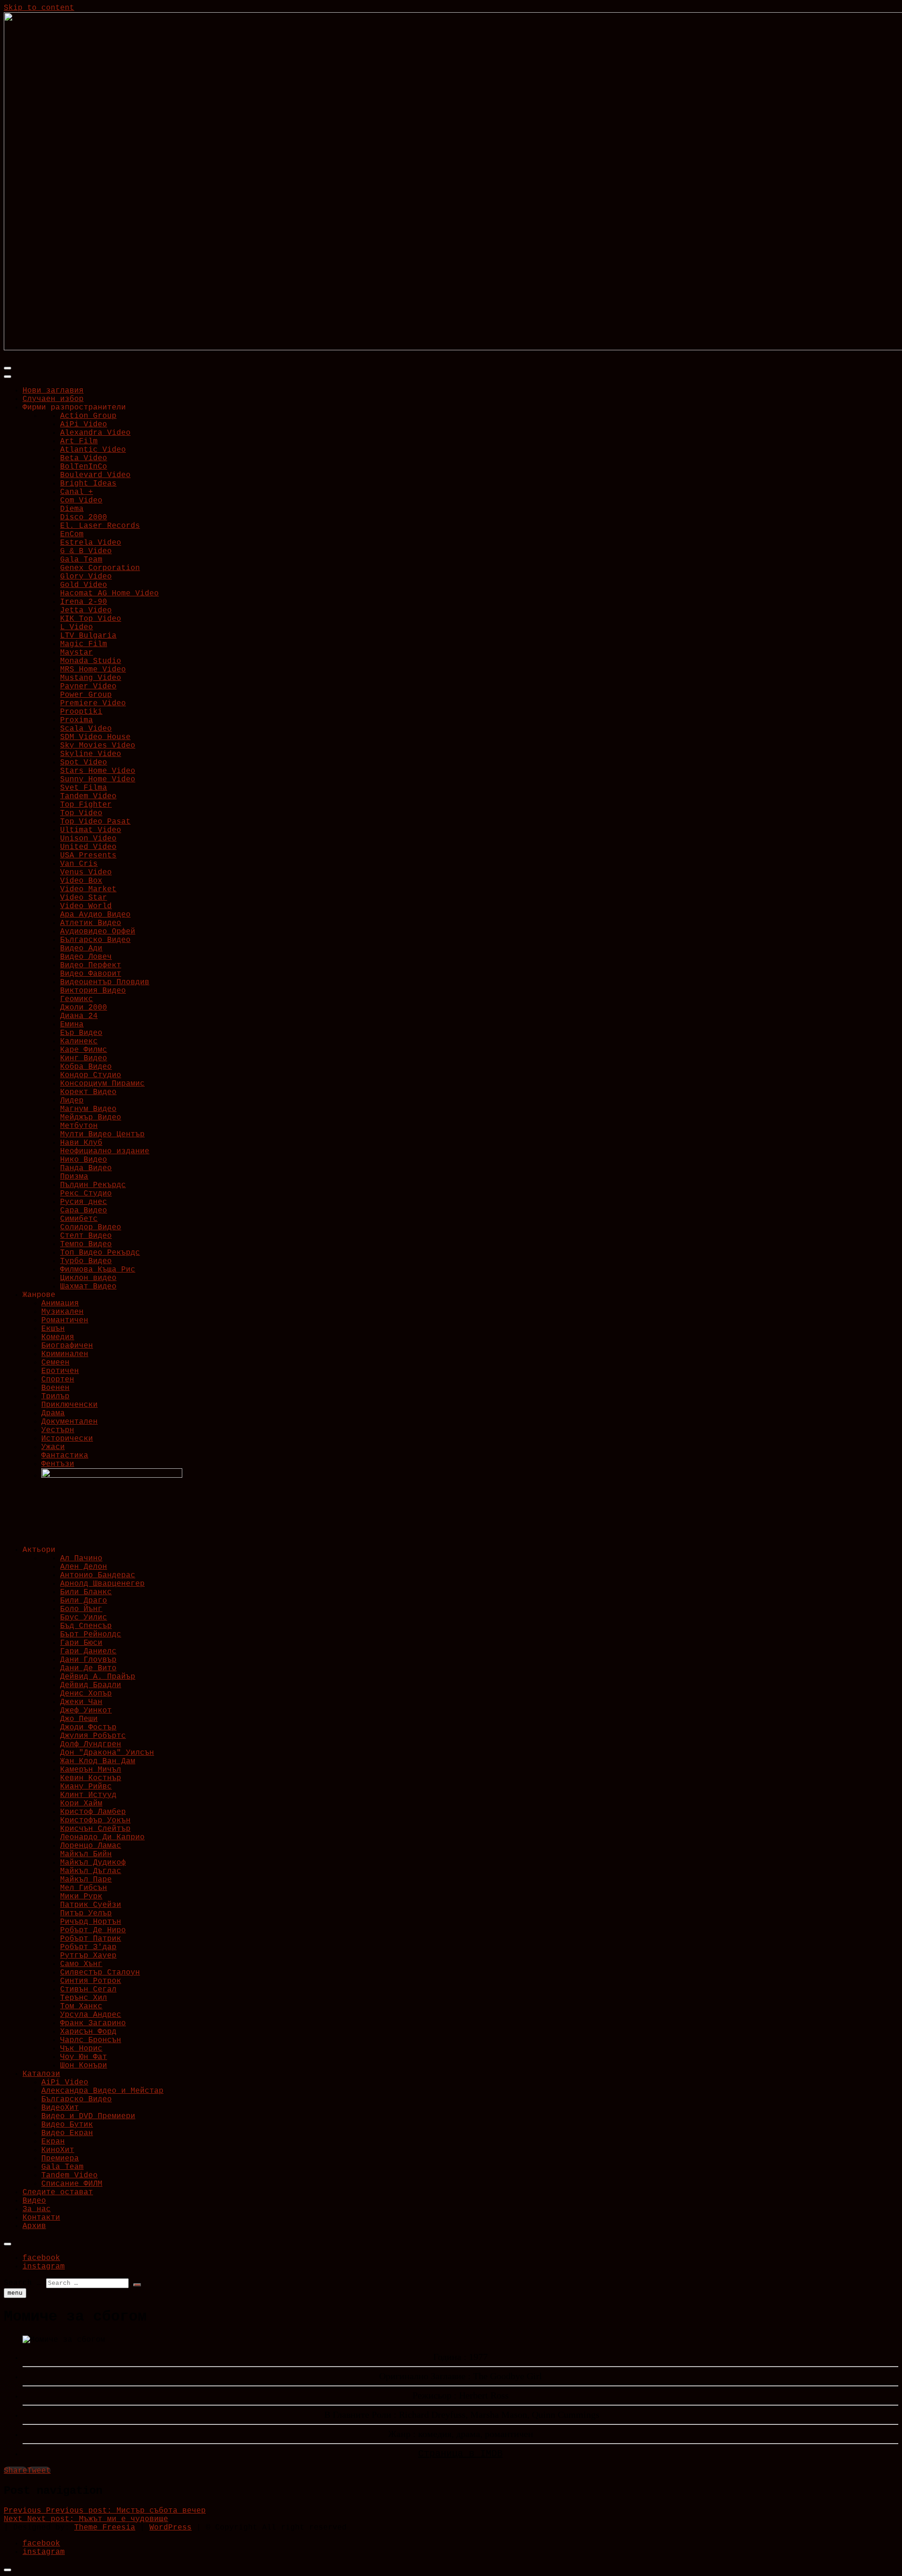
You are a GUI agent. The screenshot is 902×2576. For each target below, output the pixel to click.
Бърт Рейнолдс (91, 1635)
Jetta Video (86, 610)
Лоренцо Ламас (91, 1846)
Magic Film (84, 644)
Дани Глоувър (88, 1660)
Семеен (55, 1363)
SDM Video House (95, 737)
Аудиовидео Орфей (98, 932)
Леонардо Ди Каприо (102, 1837)
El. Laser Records (100, 526)
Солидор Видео (91, 1227)
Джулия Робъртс (93, 1736)
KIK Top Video (91, 619)
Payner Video (88, 686)
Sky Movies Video (98, 746)
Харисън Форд (88, 2032)
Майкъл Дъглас (91, 1871)
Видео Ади (81, 949)
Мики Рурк (81, 1897)
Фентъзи (58, 1464)
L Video (77, 627)
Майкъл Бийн (86, 1854)
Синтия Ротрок (91, 1981)
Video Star (84, 898)
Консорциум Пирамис (102, 1084)
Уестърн (58, 1430)
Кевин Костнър (91, 1778)
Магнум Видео (88, 1109)
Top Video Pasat (95, 822)
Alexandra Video (95, 433)
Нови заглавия (53, 391)
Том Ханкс (81, 2006)
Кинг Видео (84, 1058)
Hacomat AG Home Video (109, 594)
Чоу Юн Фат (84, 2057)
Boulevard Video (95, 475)
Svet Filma (84, 788)
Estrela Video (91, 543)
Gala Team (81, 560)
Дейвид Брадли (91, 1685)
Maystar (77, 653)
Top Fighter (86, 805)
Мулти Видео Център (102, 1134)
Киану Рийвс (86, 1787)
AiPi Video (84, 424)
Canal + (77, 492)
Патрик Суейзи (91, 1905)
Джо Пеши (79, 1719)
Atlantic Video (93, 450)
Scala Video (86, 729)
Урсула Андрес (91, 2015)
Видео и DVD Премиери (88, 2116)
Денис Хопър (86, 1694)
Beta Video (84, 458)
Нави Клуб (81, 1143)
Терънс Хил (84, 1998)
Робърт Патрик (91, 1939)
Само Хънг (81, 1964)
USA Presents (88, 856)
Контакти (41, 2218)
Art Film (79, 441)
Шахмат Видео (88, 1287)
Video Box (81, 881)
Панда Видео (86, 1168)
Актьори (39, 1550)
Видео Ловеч (86, 957)
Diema (72, 509)
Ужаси (53, 1447)
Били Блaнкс (86, 1592)
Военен (55, 1388)
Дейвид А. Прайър (98, 1677)
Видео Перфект (91, 965)
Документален (70, 1422)
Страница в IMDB (460, 2454)
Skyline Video (91, 754)
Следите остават (58, 2192)
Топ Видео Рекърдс (100, 1253)
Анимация (60, 1303)
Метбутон (79, 1126)
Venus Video (86, 872)
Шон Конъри (84, 2066)
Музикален (62, 1312)
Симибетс (79, 1219)
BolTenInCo (84, 467)
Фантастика (65, 1456)
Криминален (65, 1354)
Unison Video (88, 839)
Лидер (72, 1101)
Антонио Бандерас (98, 1575)
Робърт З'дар (88, 1947)
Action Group (88, 416)
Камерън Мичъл (91, 1770)
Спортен (58, 1380)
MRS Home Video (93, 670)
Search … (23, 2283)
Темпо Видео (86, 1244)
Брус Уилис (84, 1618)
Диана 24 (79, 1016)
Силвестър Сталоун (100, 1973)
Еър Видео (81, 1033)
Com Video (81, 501)
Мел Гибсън (84, 1888)
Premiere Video (93, 703)
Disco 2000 (84, 517)
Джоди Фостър (88, 1728)
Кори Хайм (81, 1804)
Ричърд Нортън (91, 1922)
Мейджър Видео (91, 1118)
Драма (53, 1413)
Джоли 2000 (84, 1008)
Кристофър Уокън (95, 1820)
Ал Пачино (81, 1558)
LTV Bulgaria (88, 636)
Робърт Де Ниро (93, 1930)
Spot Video (84, 763)
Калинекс (79, 1041)
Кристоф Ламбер (93, 1812)
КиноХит (58, 2150)
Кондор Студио (91, 1075)
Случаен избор (53, 399)
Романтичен (65, 1320)
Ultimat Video (91, 830)
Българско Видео (95, 940)
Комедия (58, 1337)
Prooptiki (81, 712)
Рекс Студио (86, 1194)
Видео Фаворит (91, 974)
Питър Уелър (86, 1913)
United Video (88, 847)
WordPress (171, 2528)
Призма (74, 1177)
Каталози (41, 2074)
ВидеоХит (60, 2108)
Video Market (88, 889)
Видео (34, 2201)
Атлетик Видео (91, 923)
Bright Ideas (88, 484)
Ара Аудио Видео (95, 915)
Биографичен (67, 1346)
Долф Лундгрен (91, 1744)
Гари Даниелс (88, 1651)
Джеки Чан (81, 1702)
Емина (72, 1025)
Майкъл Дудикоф (93, 1863)
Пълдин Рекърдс (93, 1185)
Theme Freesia (105, 2528)
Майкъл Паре (86, 1880)
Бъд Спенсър (86, 1626)
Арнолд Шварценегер (102, 1584)
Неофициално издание (105, 1151)
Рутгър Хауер (88, 1956)
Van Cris (79, 864)
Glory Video (86, 577)
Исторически (67, 1439)
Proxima (77, 720)
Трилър (55, 1396)
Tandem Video (88, 796)
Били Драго (84, 1601)
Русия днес (84, 1202)
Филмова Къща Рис (98, 1270)
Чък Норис (81, 2049)
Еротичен (60, 1371)
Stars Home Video (98, 771)
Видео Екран (67, 2133)
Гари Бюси (81, 1643)
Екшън (53, 1329)
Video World (86, 906)
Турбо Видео (86, 1261)
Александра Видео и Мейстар (102, 2091)
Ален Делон (84, 1567)
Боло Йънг (81, 1609)
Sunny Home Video (98, 779)
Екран (53, 2142)
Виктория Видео (93, 991)
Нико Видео (84, 1160)
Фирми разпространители (74, 408)
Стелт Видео (86, 1236)
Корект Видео (88, 1092)
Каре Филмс (84, 1050)
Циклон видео (88, 1278)
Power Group (86, 695)
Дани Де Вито (88, 1668)
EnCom (72, 534)
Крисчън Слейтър (95, 1829)
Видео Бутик (67, 2125)
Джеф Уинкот (86, 1711)
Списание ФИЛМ (72, 2184)
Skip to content (39, 8)
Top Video (81, 813)
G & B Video (86, 551)
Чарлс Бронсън (91, 2040)
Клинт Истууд (88, 1795)
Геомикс (77, 999)
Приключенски (70, 1405)
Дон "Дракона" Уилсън (107, 1753)
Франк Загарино (93, 2023)
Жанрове (39, 1295)
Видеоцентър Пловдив (105, 982)
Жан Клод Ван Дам (98, 1761)
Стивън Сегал (88, 1990)
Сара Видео (84, 1211)
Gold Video (84, 585)
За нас (37, 2209)
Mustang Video (91, 678)
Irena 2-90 (84, 602)
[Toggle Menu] (8, 377)
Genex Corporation (100, 568)
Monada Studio (91, 661)
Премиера (60, 2159)
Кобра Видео (86, 1067)
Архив (34, 2226)
